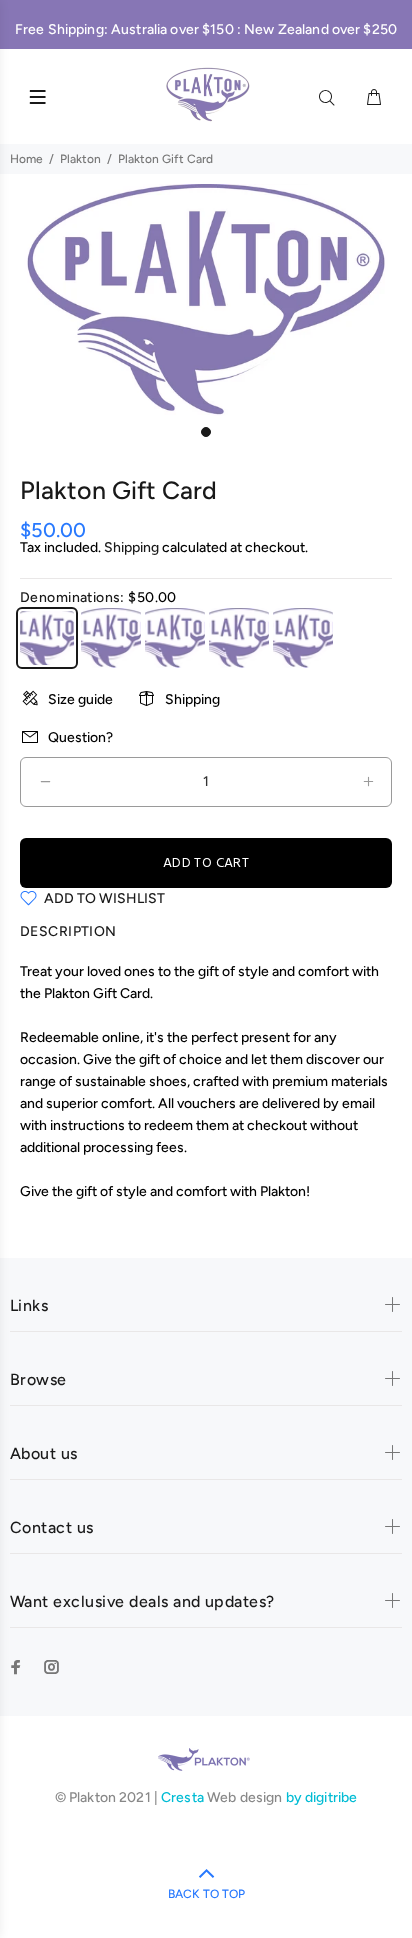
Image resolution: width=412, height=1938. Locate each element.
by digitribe (322, 1797)
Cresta (184, 1797)
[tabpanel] (206, 300)
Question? (80, 737)
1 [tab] (206, 432)
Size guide (80, 699)
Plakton (80, 159)
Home (26, 159)
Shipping (131, 547)
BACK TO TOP (206, 1894)
